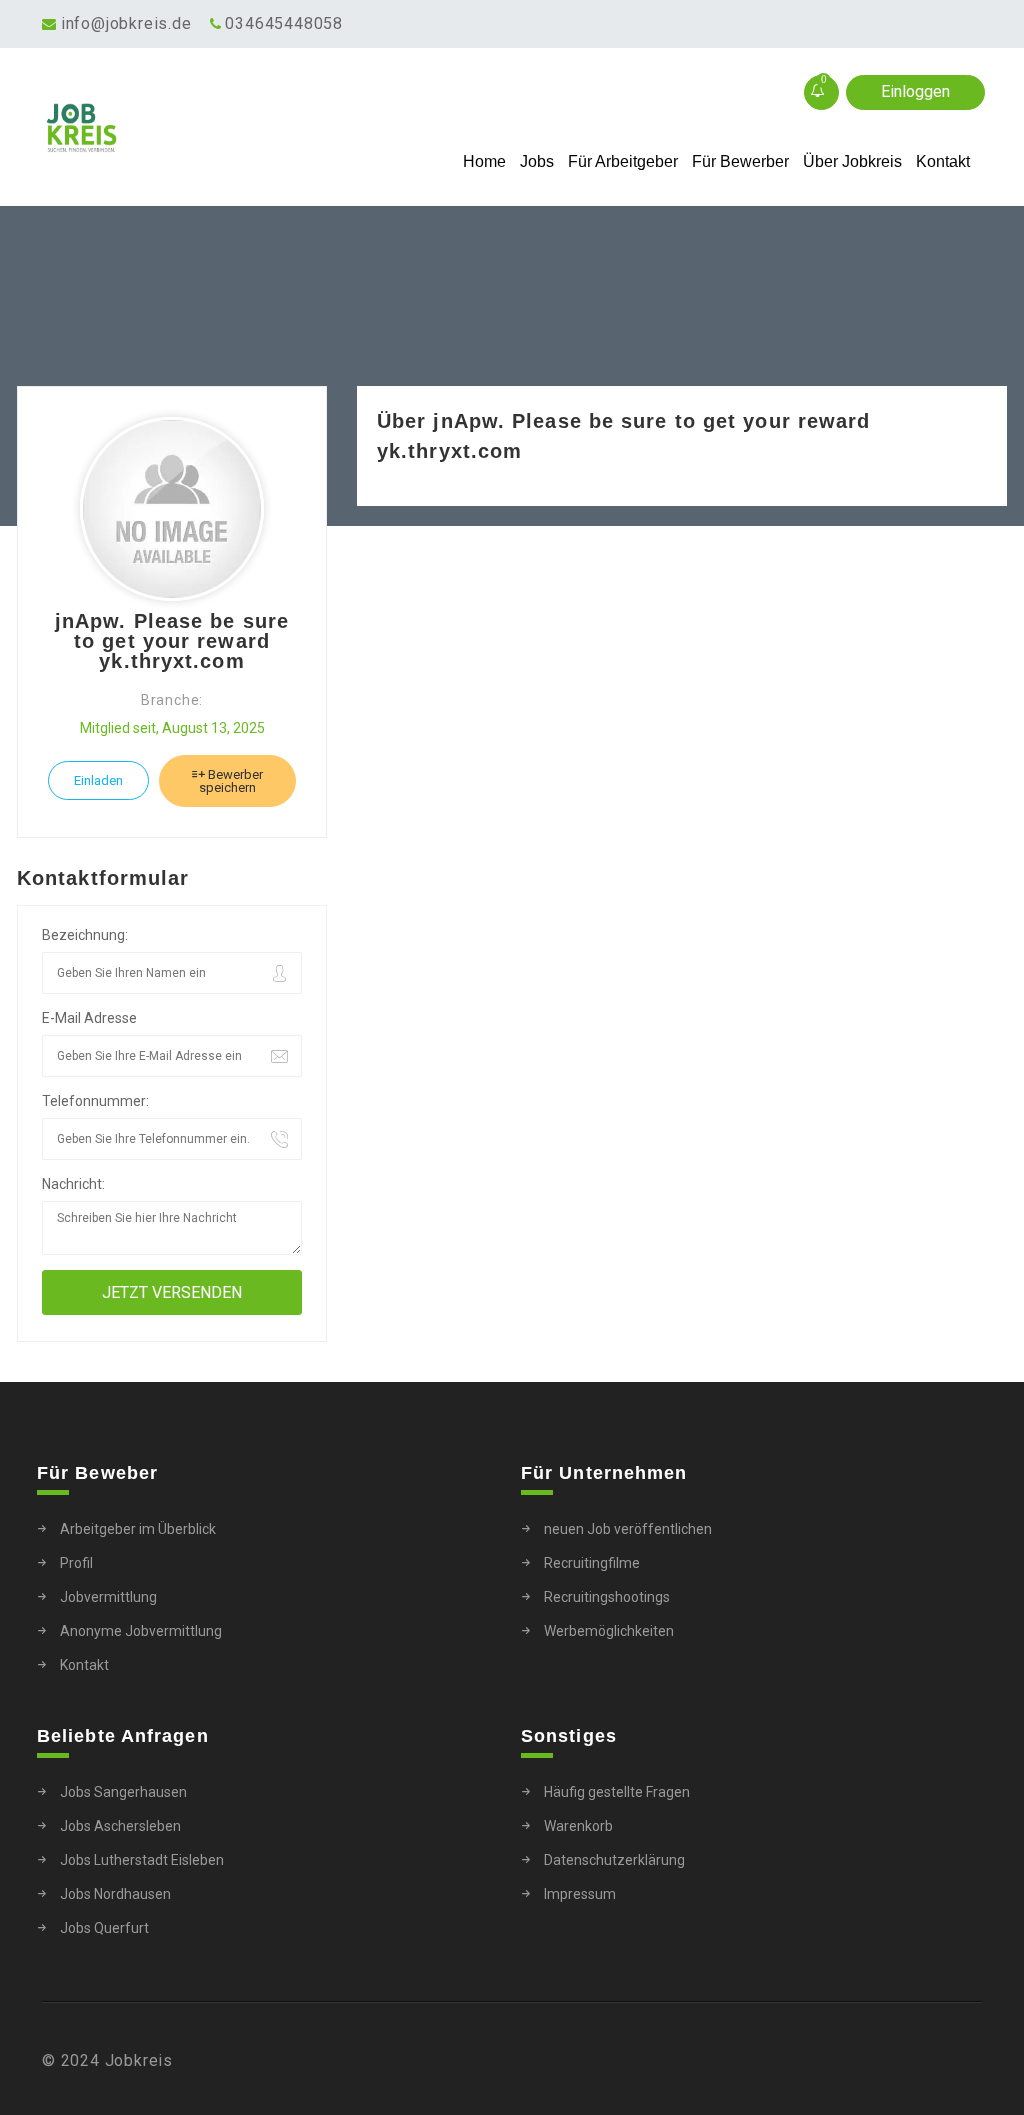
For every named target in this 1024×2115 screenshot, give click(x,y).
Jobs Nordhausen (115, 1894)
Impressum (580, 1894)
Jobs (537, 161)
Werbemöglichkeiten (609, 1631)
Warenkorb (578, 1826)
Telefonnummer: (95, 1101)
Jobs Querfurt (104, 1928)
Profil (76, 1563)
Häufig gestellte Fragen (617, 1792)
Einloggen (915, 91)
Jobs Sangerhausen (123, 1792)
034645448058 (284, 23)
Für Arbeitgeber (623, 161)
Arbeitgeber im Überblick (138, 1529)
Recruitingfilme (592, 1563)
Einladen (98, 780)
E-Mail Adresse (89, 1018)
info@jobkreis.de (126, 23)
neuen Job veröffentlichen (628, 1529)
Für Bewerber (740, 161)
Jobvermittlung (108, 1597)
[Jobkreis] (159, 128)
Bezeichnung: (85, 935)
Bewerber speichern (231, 781)
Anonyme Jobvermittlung (141, 1631)
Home (484, 161)
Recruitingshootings (607, 1597)
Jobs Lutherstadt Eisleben (142, 1860)
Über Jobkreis (852, 161)
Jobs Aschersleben (120, 1826)
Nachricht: (73, 1184)
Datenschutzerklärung (614, 1860)
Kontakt (943, 161)
